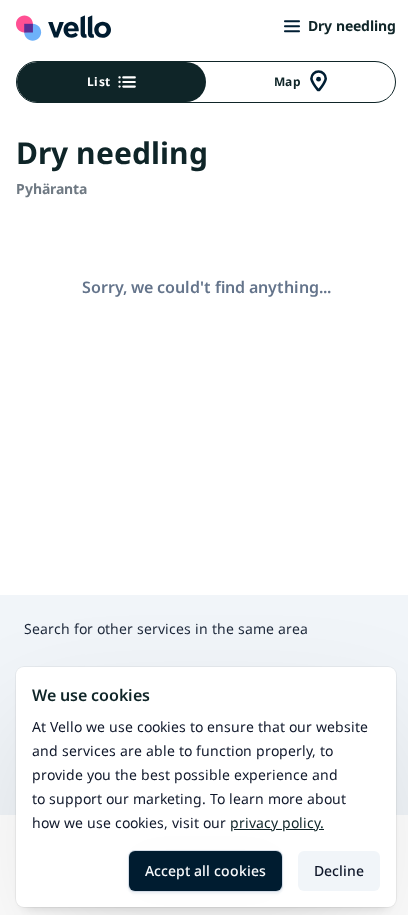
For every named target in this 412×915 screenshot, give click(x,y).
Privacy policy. (277, 822)
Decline (339, 870)
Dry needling (352, 25)
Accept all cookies (205, 870)
